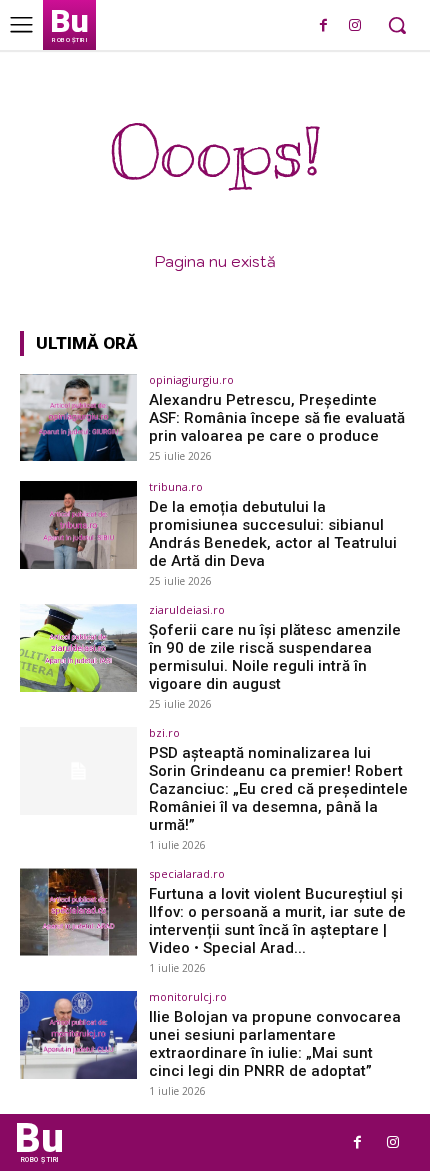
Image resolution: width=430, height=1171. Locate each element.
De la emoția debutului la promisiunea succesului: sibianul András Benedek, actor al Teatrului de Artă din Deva (273, 534)
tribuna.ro (176, 486)
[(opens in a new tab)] (78, 418)
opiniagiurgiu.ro (191, 379)
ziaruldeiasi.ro (187, 609)
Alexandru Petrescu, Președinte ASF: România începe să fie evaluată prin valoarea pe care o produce (277, 418)
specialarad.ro (187, 873)
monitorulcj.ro (188, 996)
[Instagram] (354, 26)
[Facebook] (323, 26)
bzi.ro (164, 732)
